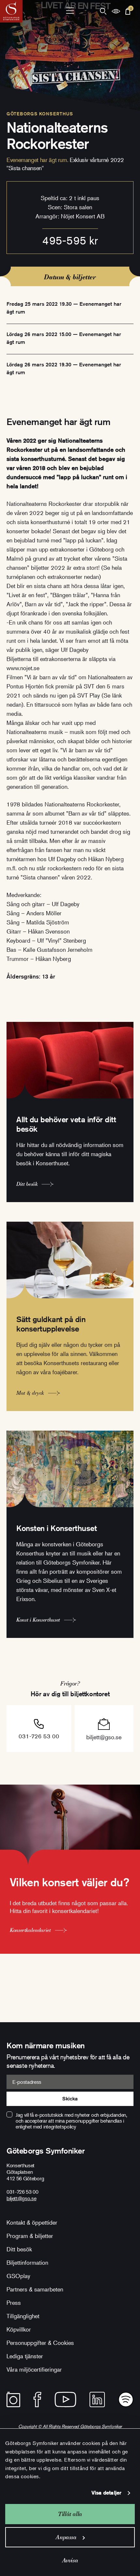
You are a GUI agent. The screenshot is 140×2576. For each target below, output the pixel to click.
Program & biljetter (30, 2236)
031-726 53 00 (39, 1736)
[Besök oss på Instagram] (13, 2399)
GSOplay (18, 2276)
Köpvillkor (19, 2329)
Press (14, 2303)
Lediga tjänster (25, 2356)
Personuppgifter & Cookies (40, 2343)
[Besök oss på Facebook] (37, 2399)
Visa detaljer (106, 2493)
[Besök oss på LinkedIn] (97, 2399)
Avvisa (70, 2560)
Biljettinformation (27, 2262)
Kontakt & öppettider (32, 2222)
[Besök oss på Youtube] (65, 2399)
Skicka (70, 2099)
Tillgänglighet (23, 2316)
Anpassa (66, 2537)
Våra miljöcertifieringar (34, 2369)
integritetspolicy (60, 2127)
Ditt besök (19, 2249)
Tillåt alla (70, 2514)
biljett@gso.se (104, 1737)
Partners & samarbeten (35, 2289)
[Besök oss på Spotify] (126, 2399)
